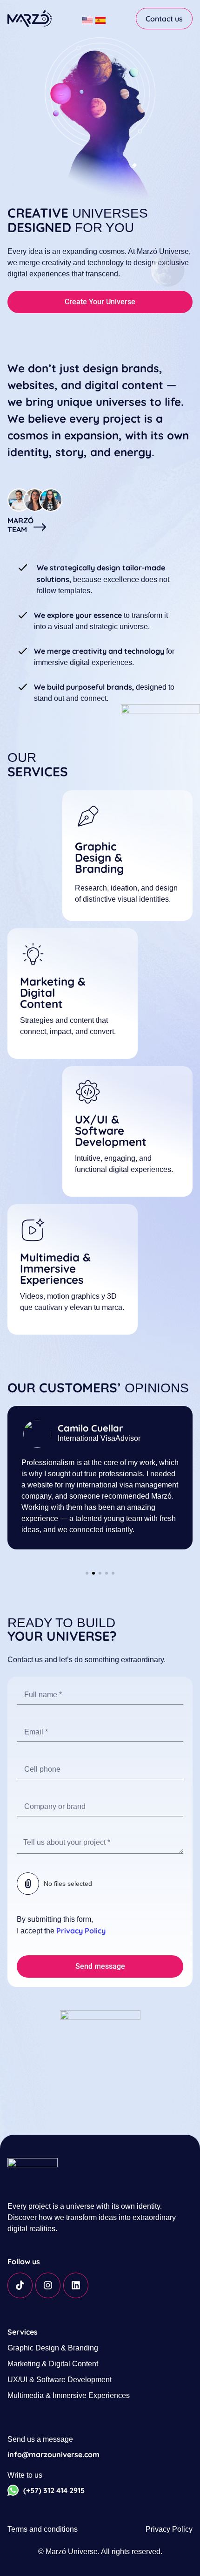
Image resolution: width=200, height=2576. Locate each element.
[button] (87, 1573)
